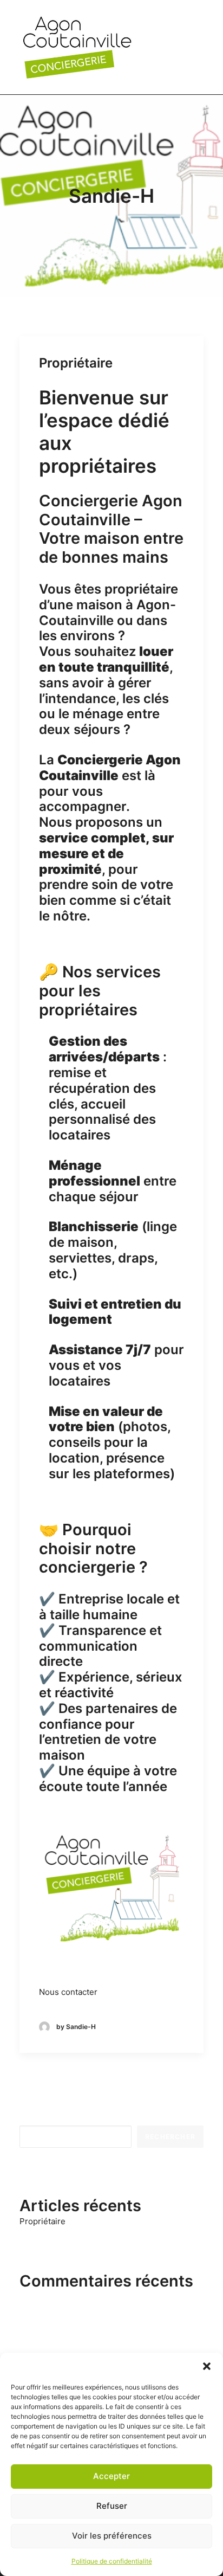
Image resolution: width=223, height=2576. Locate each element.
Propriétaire (76, 363)
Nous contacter (68, 1992)
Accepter (111, 2476)
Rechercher (42, 2118)
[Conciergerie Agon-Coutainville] (77, 47)
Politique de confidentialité (112, 2561)
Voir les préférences (112, 2536)
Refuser (112, 2506)
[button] (207, 2366)
